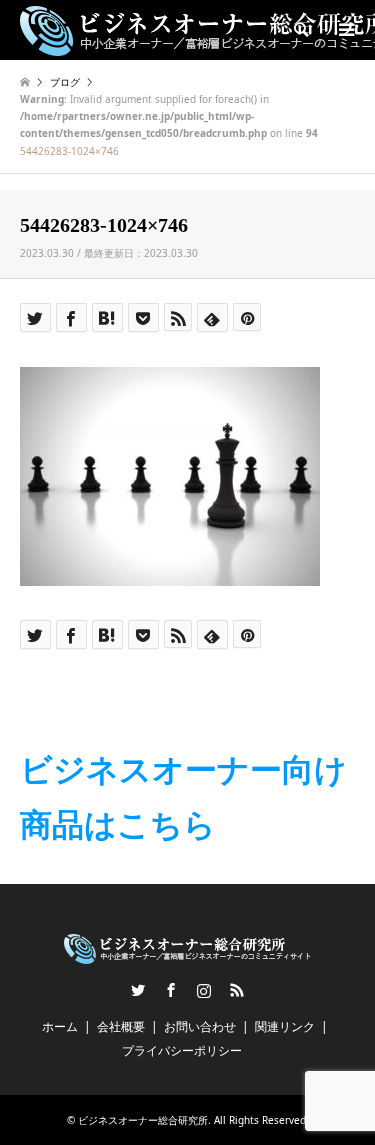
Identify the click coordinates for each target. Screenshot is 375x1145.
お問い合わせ (200, 1026)
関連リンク (285, 1026)
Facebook (171, 990)
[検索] (300, 30)
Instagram (204, 990)
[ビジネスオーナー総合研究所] (187, 955)
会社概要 (121, 1026)
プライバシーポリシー (182, 1050)
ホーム (60, 1026)
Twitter (138, 990)
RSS (237, 990)
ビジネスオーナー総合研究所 (143, 1120)
